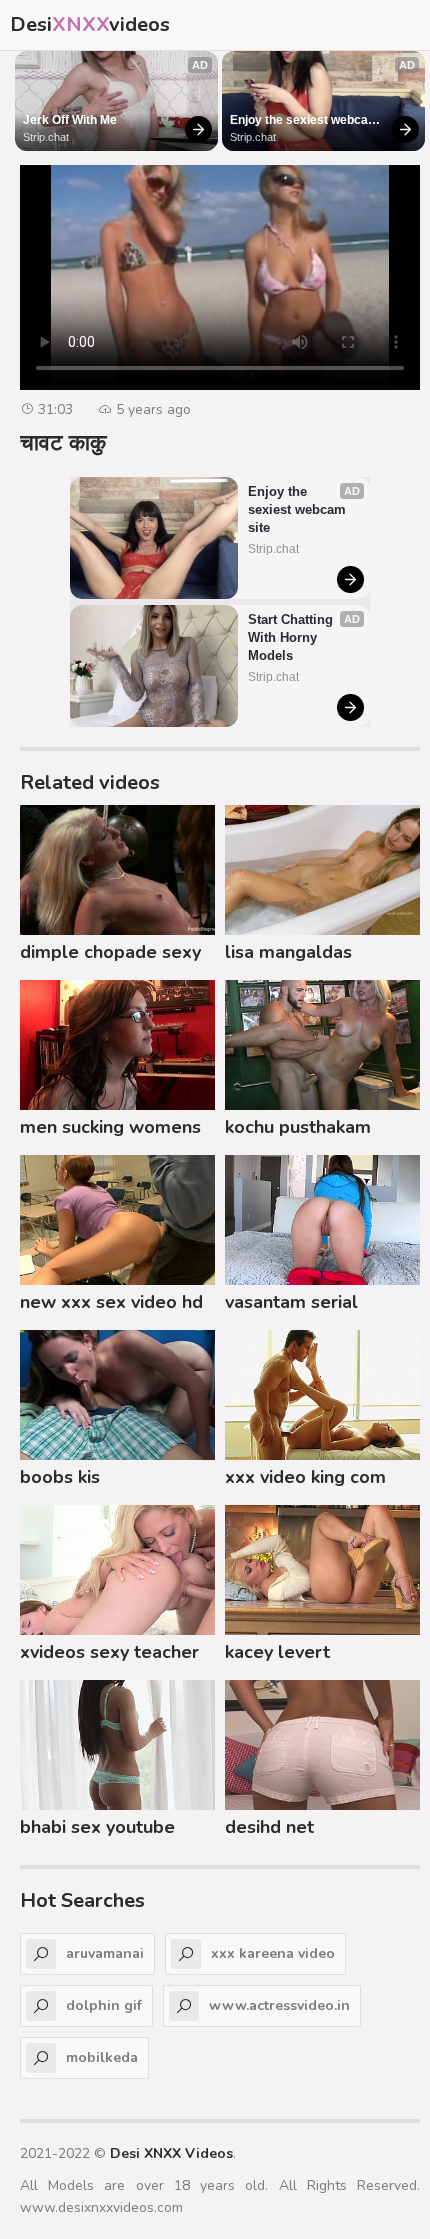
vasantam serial (291, 1302)
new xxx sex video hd (111, 1302)
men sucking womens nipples (110, 1130)
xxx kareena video (273, 1953)
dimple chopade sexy (110, 952)
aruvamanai (105, 1953)
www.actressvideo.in (279, 2005)
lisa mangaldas (288, 952)
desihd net (269, 1827)
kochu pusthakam (298, 1127)
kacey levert (277, 1652)
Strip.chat (46, 137)
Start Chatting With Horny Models (292, 637)
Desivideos (90, 24)
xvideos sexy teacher (109, 1652)
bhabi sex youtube (97, 1827)
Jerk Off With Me (70, 120)
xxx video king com (305, 1477)
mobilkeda (102, 2057)
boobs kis (60, 1477)
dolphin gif (104, 2005)
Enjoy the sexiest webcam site (306, 121)
